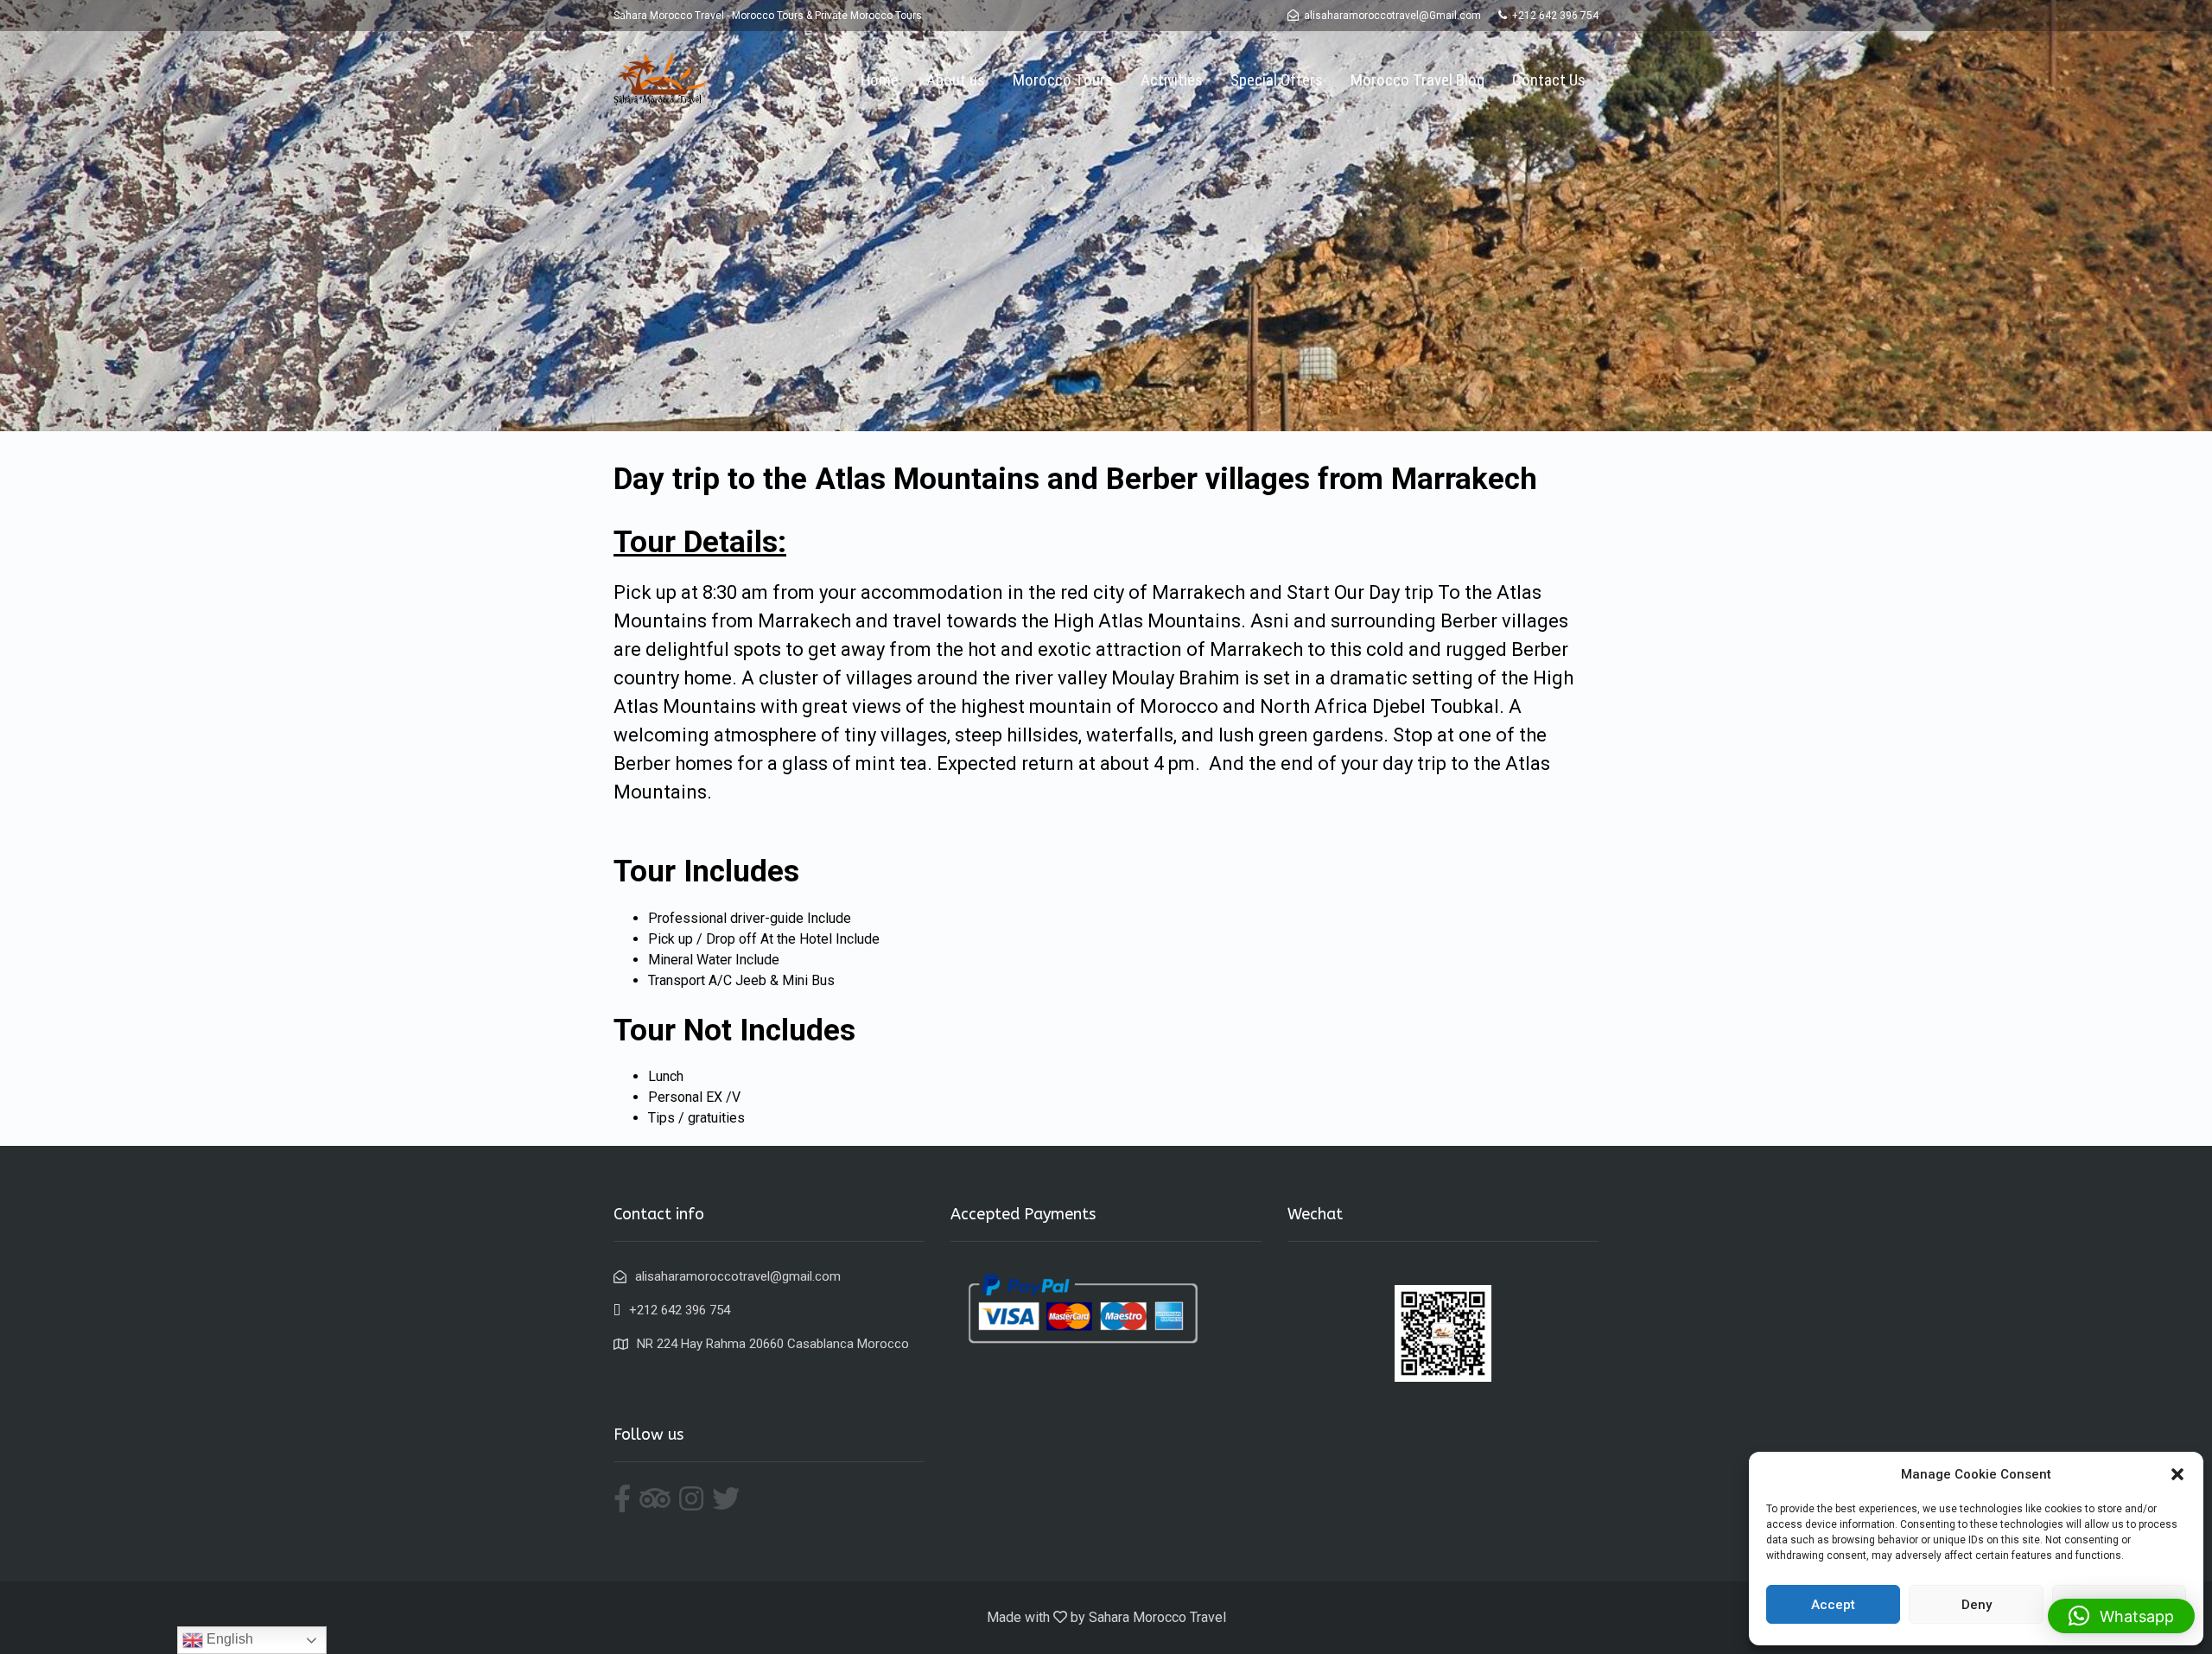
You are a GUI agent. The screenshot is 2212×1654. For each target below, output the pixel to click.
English (228, 1639)
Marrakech (1198, 592)
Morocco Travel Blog (1417, 80)
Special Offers (1277, 80)
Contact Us (1549, 80)
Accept (1833, 1605)
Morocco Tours (1063, 80)
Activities (1172, 80)
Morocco (1179, 706)
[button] (2177, 1474)
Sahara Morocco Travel (1157, 1617)
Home (880, 80)
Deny (1977, 1605)
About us (956, 80)
